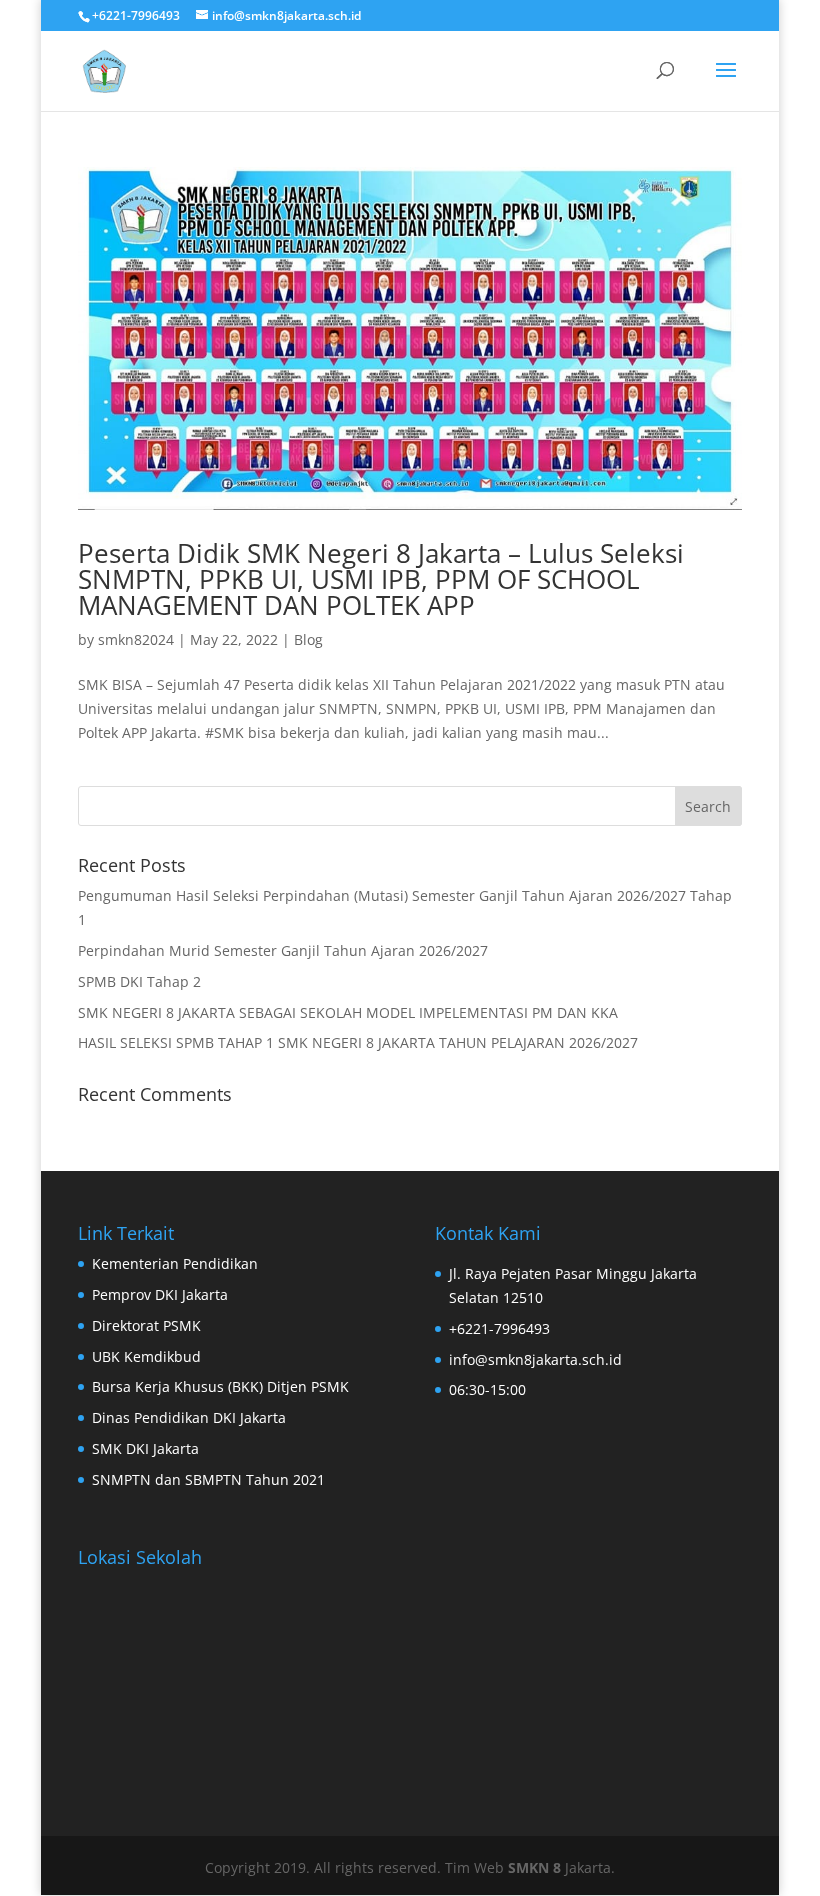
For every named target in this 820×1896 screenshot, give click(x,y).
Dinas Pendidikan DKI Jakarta (189, 1417)
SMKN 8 (536, 1867)
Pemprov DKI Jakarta (160, 1294)
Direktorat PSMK (146, 1325)
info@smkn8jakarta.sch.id (535, 1359)
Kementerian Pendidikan (175, 1263)
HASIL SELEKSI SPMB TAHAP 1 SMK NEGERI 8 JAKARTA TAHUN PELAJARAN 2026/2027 (358, 1042)
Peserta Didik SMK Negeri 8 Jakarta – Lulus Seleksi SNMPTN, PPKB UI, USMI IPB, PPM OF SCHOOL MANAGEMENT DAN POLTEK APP (381, 579)
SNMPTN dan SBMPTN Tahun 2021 (208, 1479)
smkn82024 (136, 639)
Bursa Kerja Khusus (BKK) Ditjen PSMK (220, 1386)
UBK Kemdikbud (146, 1356)
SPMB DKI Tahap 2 (139, 981)
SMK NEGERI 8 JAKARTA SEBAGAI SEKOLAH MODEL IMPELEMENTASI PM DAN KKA (348, 1012)
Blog (308, 639)
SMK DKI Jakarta (145, 1448)
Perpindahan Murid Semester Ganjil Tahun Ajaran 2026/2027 (283, 950)
